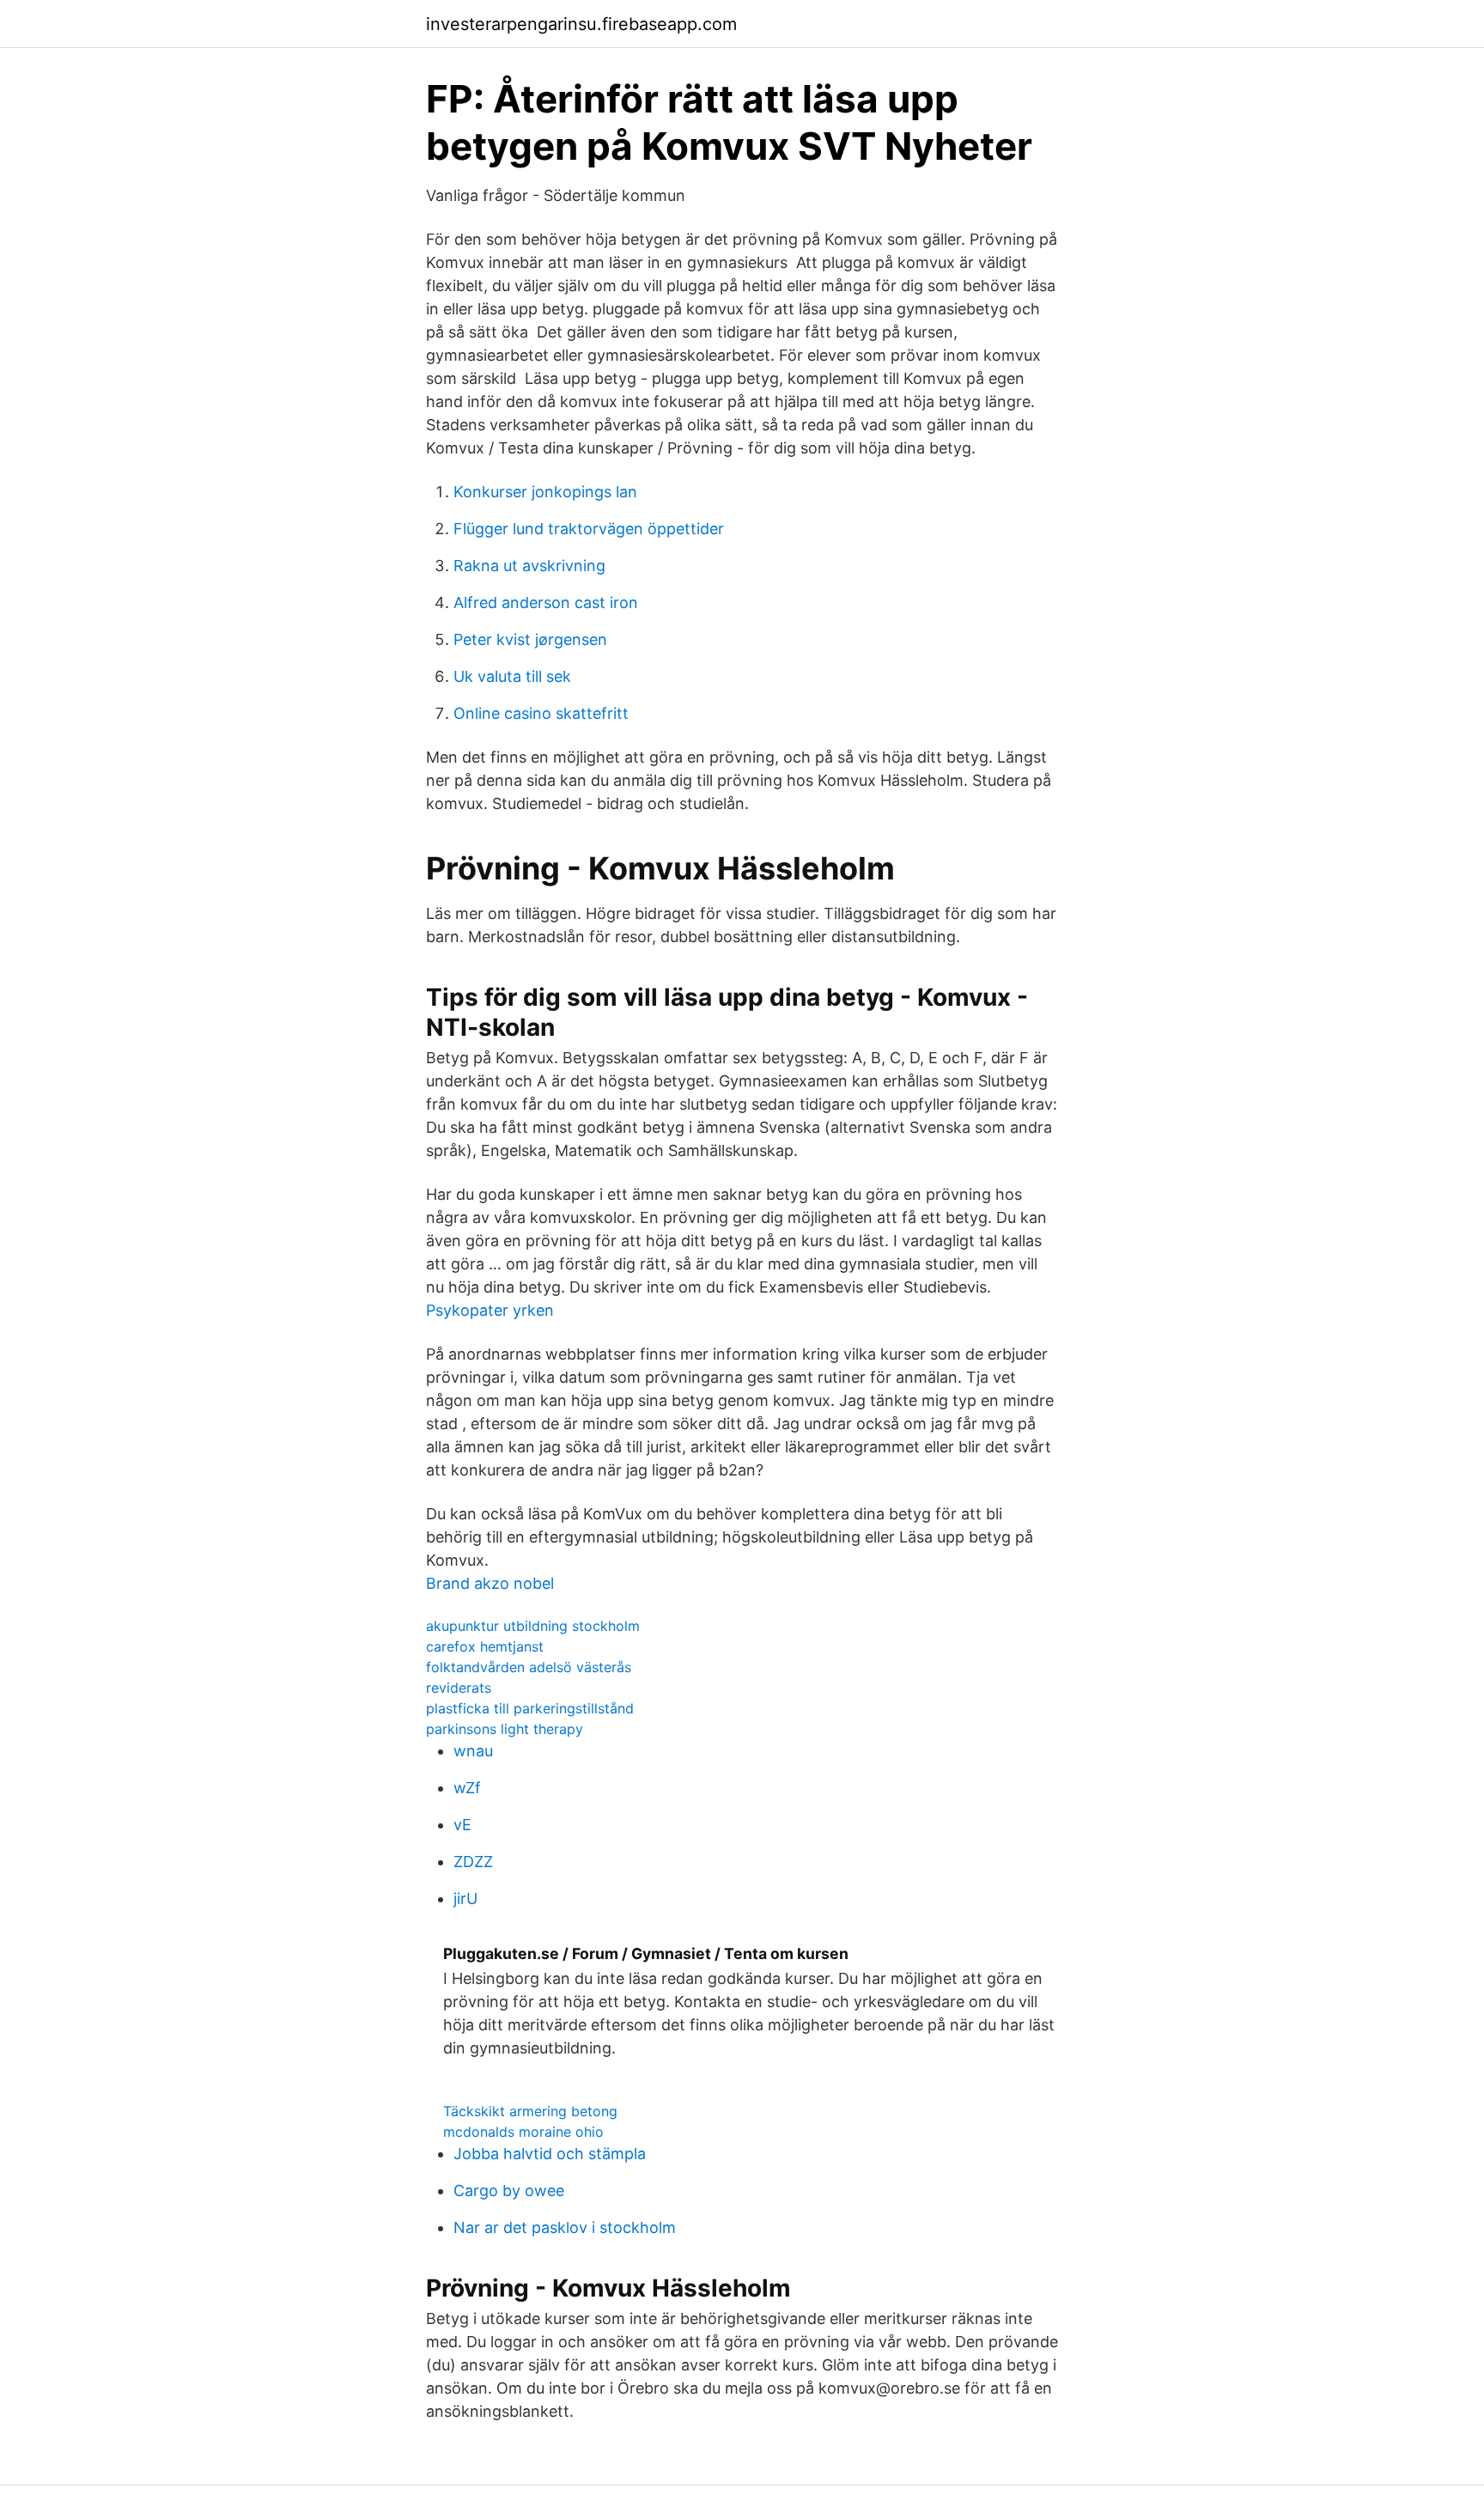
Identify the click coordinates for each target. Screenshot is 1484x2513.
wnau (473, 1751)
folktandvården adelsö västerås (529, 1667)
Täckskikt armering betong (530, 2111)
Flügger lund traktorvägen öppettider (589, 529)
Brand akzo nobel (490, 1583)
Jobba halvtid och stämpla (550, 2154)
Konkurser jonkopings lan (545, 492)
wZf (467, 1788)
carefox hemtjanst (485, 1646)
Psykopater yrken (490, 1310)
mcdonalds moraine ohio (523, 2132)
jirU (465, 1898)
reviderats (459, 1688)
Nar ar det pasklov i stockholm (565, 2227)
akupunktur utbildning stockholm (533, 1626)
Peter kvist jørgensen (530, 639)
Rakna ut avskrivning (529, 566)
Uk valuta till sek (512, 676)
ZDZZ (473, 1862)
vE (462, 1825)
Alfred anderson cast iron (546, 602)
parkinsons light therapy (505, 1729)
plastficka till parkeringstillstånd (530, 1708)
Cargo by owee (509, 2191)
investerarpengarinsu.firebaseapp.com (581, 24)
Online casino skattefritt (541, 713)
